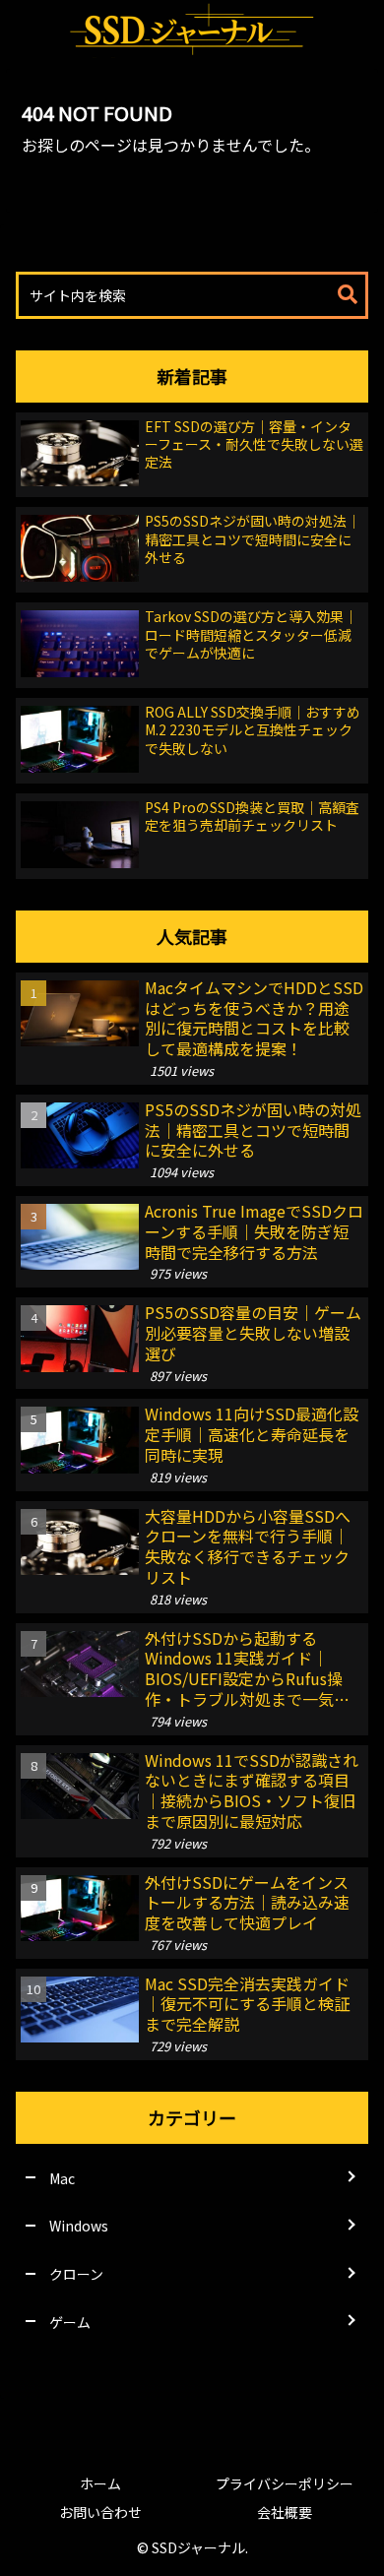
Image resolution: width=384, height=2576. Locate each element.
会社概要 (285, 2512)
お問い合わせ (100, 2512)
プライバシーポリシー (285, 2483)
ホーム (100, 2483)
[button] (348, 295)
